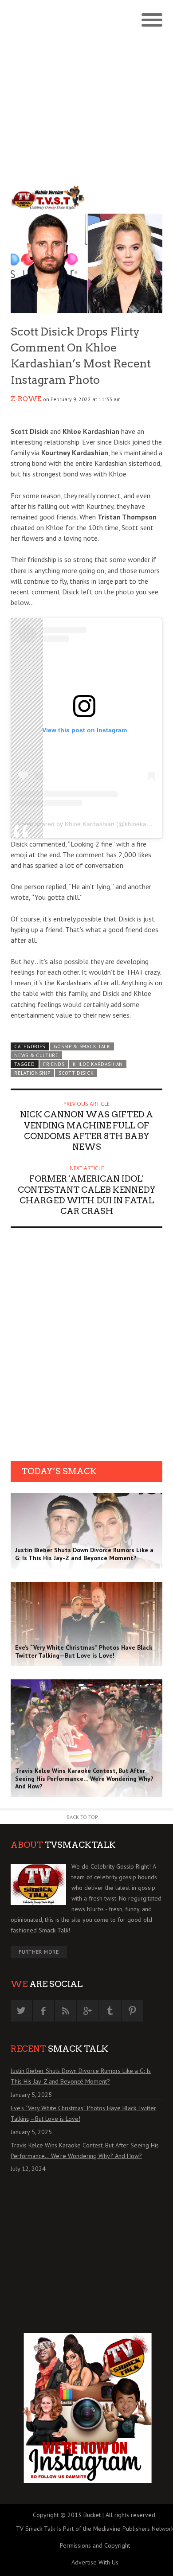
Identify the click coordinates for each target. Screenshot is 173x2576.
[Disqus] (86, 1347)
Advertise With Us (95, 2562)
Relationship (32, 1073)
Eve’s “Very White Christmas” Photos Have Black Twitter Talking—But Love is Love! (83, 2113)
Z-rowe (26, 399)
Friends (54, 1064)
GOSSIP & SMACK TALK (82, 1046)
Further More (39, 1952)
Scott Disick (76, 1073)
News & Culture (36, 1055)
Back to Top (82, 1817)
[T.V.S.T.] (49, 198)
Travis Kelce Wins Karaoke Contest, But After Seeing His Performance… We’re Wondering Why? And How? (85, 2151)
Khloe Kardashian (98, 1064)
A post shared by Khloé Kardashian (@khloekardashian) (94, 824)
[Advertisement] (86, 91)
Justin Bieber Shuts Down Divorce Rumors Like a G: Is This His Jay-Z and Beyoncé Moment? (81, 2076)
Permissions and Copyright (95, 2545)
